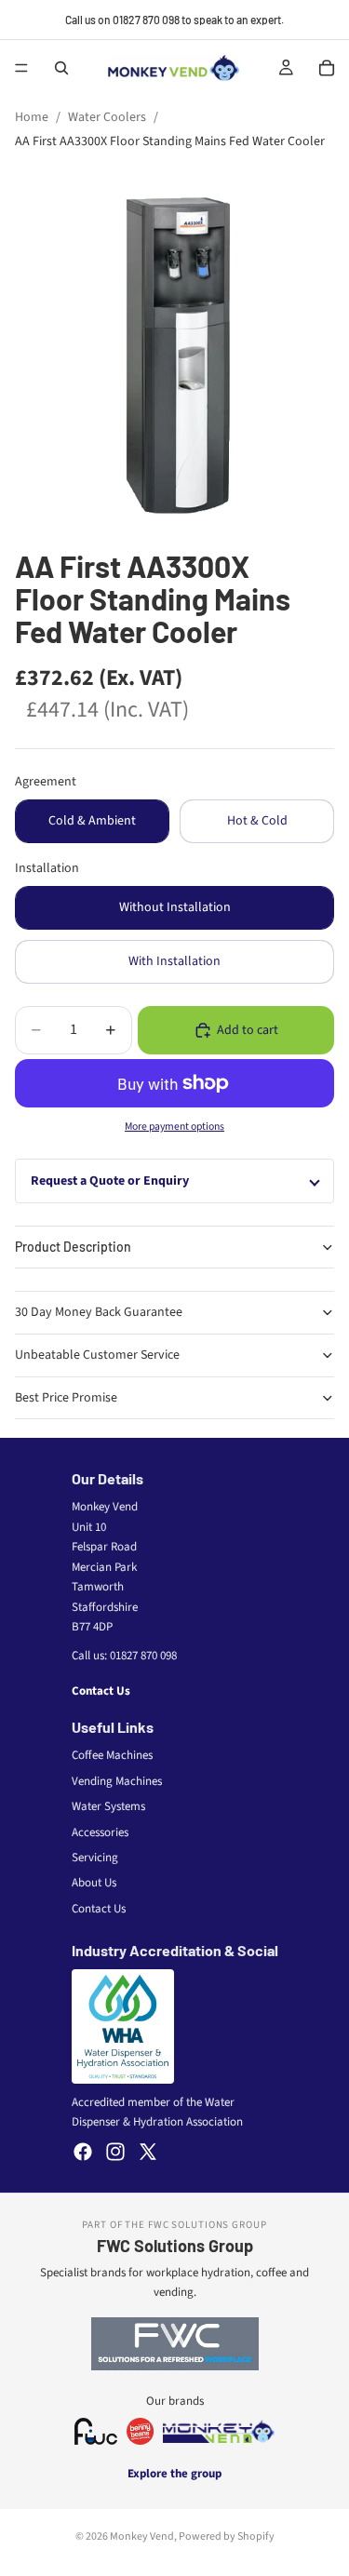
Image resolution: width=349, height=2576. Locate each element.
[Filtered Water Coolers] (96, 2431)
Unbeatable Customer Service (97, 1355)
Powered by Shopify (227, 2536)
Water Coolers (107, 117)
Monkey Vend (142, 2536)
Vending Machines (117, 1781)
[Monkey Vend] (219, 2431)
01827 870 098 (143, 1656)
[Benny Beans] (140, 2431)
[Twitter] (148, 2152)
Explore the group (174, 2474)
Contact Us (101, 1691)
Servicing (95, 1858)
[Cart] (327, 68)
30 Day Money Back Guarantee (99, 1312)
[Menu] (21, 68)
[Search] (61, 68)
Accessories (100, 1832)
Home (32, 117)
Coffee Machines (112, 1755)
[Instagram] (115, 2152)
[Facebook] (83, 2152)
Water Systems (108, 1806)
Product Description (73, 1247)
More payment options (174, 1127)
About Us (94, 1883)
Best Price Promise (66, 1398)
